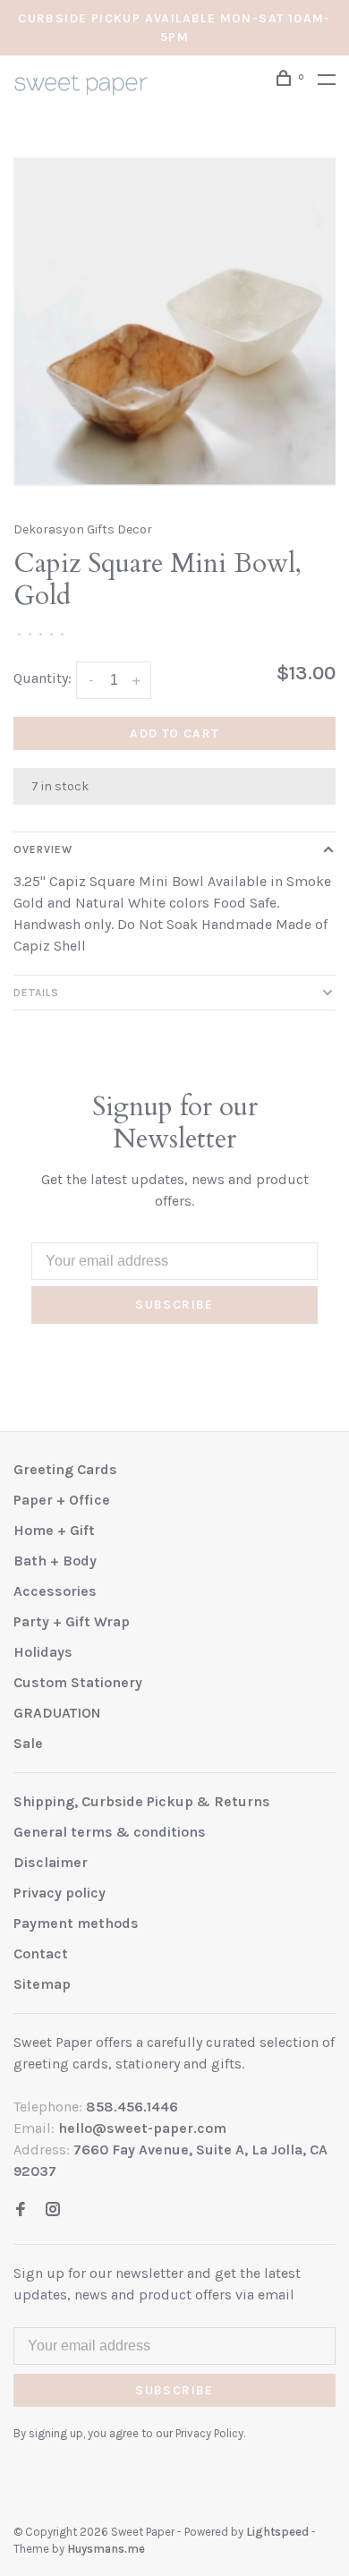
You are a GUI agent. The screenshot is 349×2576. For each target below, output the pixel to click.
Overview (43, 849)
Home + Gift (54, 1530)
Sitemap (42, 1984)
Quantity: (43, 678)
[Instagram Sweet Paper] (53, 2210)
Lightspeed (277, 2532)
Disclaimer (51, 1862)
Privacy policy (60, 1893)
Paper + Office (62, 1500)
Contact (41, 1953)
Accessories (55, 1591)
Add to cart (174, 734)
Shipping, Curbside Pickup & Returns (142, 1801)
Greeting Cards (65, 1469)
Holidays (43, 1652)
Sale (28, 1743)
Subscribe (174, 1305)
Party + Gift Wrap (72, 1621)
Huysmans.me (106, 2549)
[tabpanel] (174, 322)
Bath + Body (55, 1561)
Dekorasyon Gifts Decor (83, 529)
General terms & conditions (110, 1832)
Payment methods (76, 1923)
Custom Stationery (78, 1682)
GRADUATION (57, 1713)
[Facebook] (21, 2210)
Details (36, 993)
